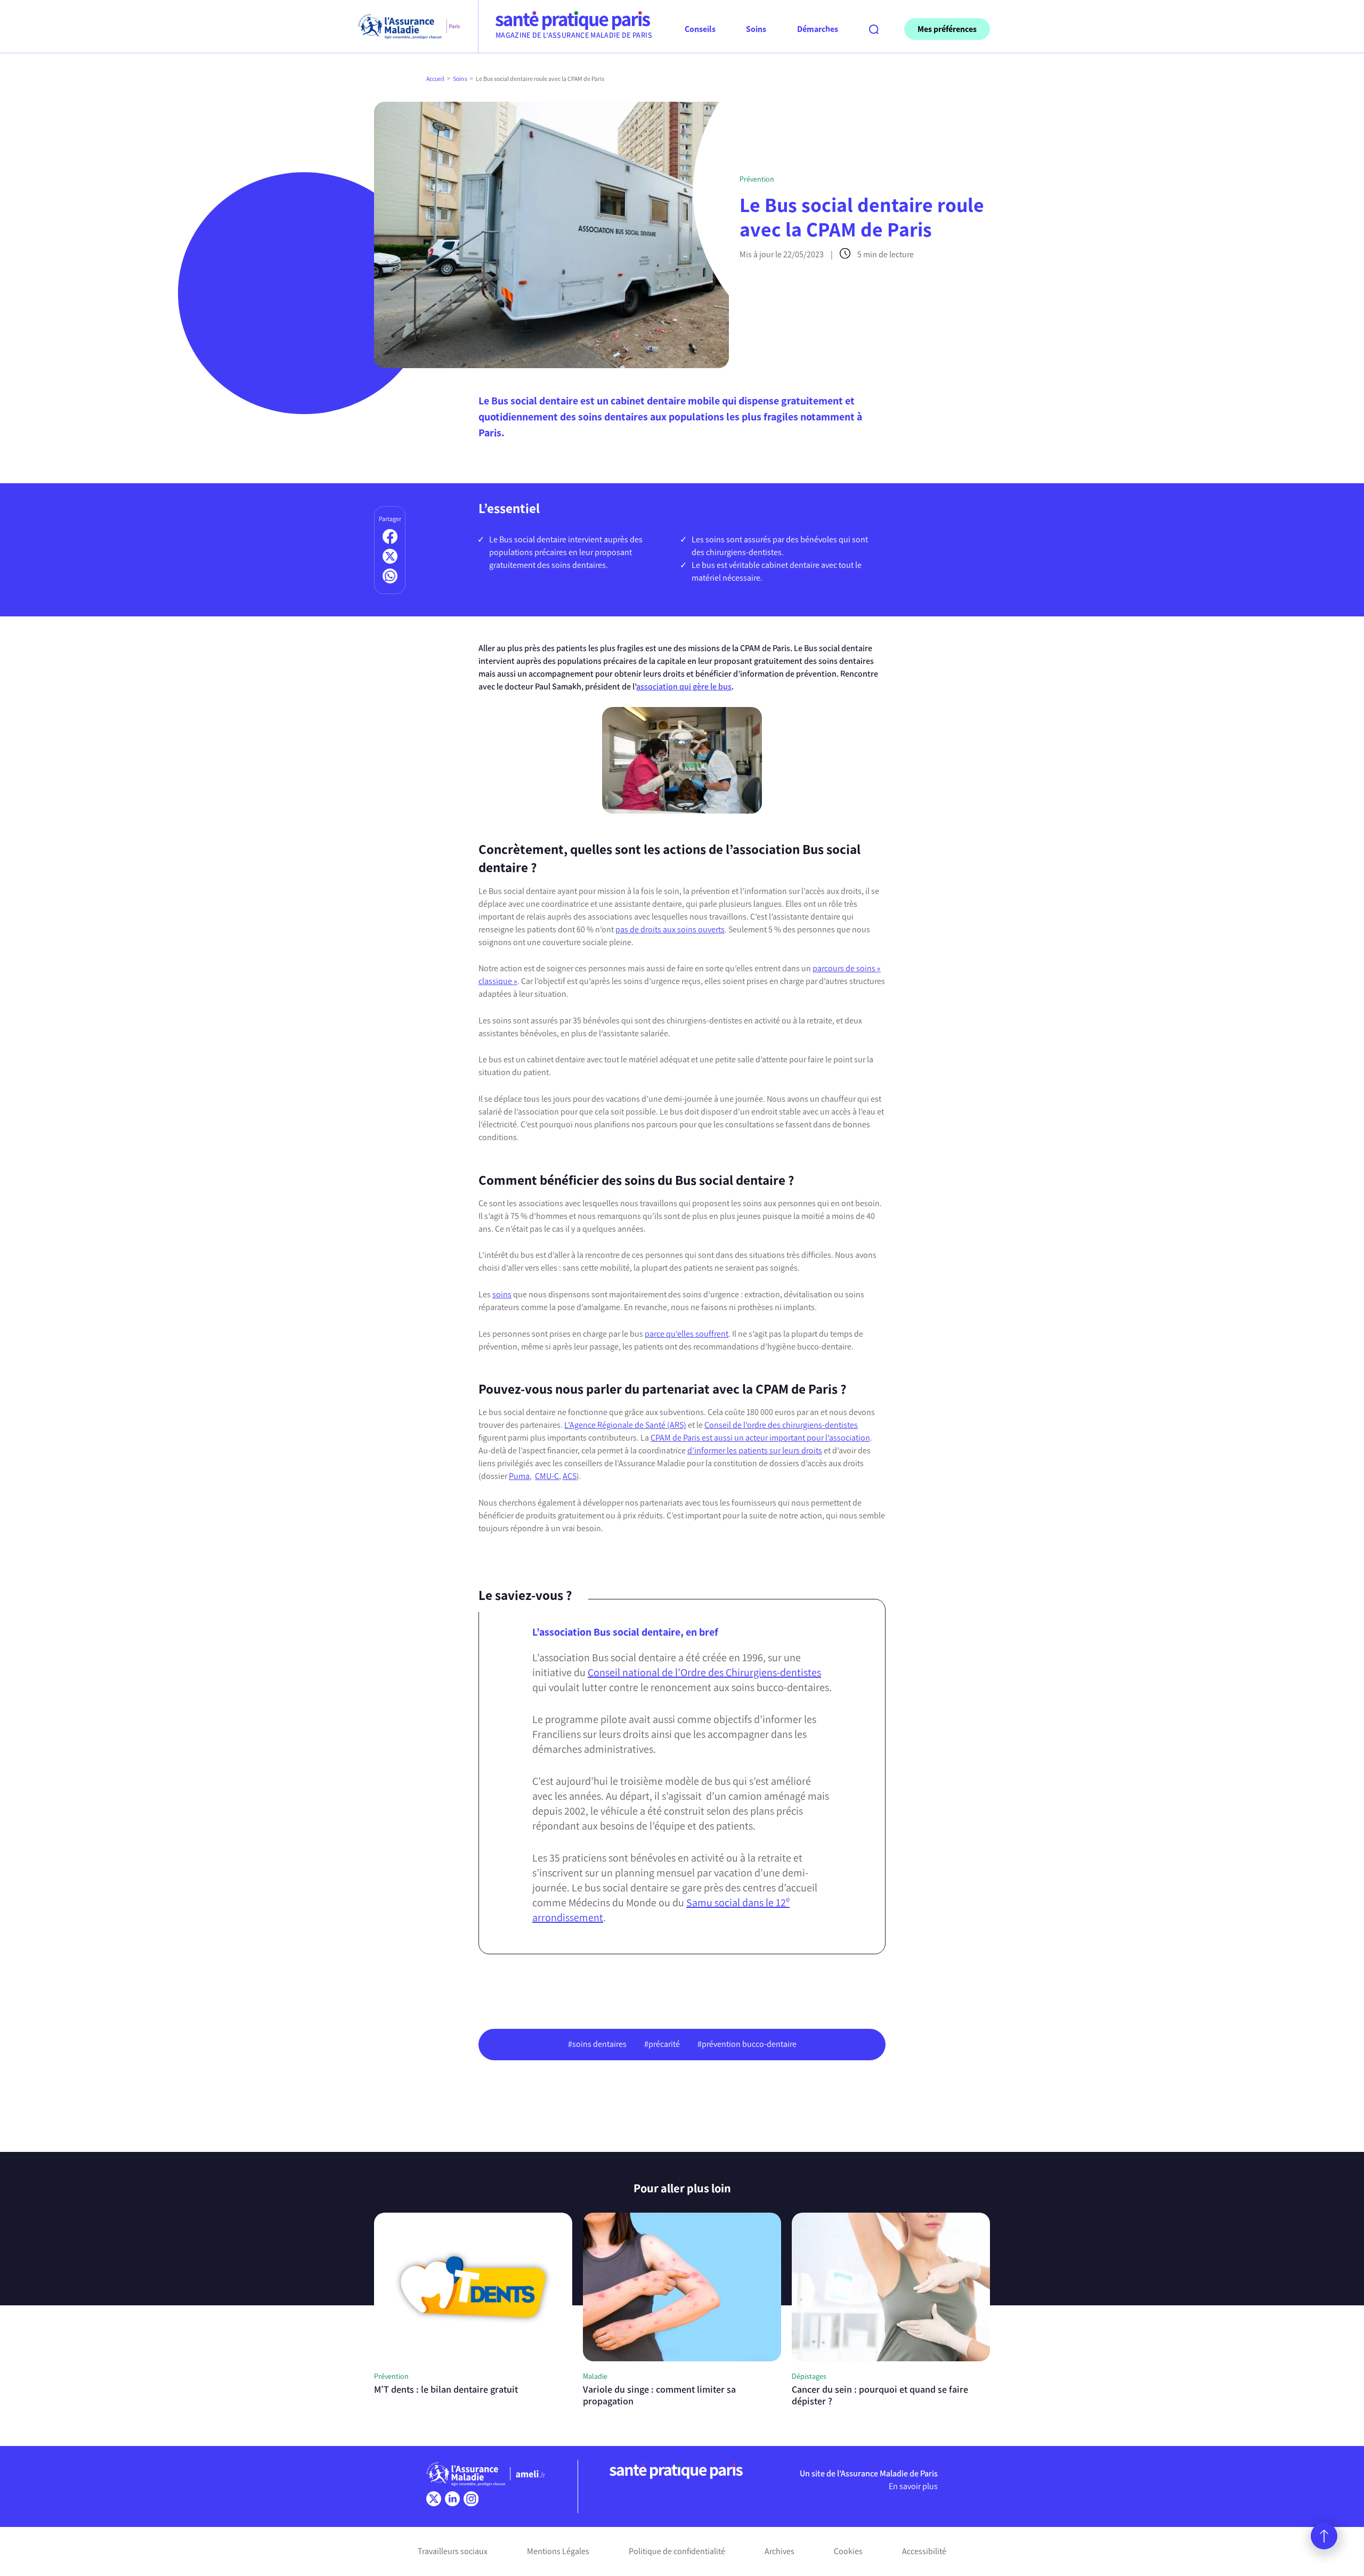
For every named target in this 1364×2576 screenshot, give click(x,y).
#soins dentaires (597, 2044)
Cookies (848, 2551)
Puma (519, 1476)
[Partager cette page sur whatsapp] (390, 576)
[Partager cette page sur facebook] (390, 537)
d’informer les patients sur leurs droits (755, 1450)
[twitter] (434, 2499)
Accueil (435, 79)
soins (502, 1294)
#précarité (662, 2044)
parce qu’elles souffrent (687, 1334)
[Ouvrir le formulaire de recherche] (874, 29)
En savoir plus (913, 2486)
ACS (570, 1476)
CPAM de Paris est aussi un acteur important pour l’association (760, 1438)
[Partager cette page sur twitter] (390, 556)
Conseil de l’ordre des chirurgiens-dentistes (781, 1425)
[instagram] (471, 2499)
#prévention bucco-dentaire (747, 2044)
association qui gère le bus (684, 686)
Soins (460, 79)
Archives (780, 2551)
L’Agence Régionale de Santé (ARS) (625, 1425)
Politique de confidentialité (677, 2551)
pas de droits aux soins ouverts (670, 929)
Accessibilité (924, 2551)
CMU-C (547, 1476)
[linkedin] (452, 2499)
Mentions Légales (558, 2551)
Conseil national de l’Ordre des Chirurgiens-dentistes (704, 1672)
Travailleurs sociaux (453, 2551)
